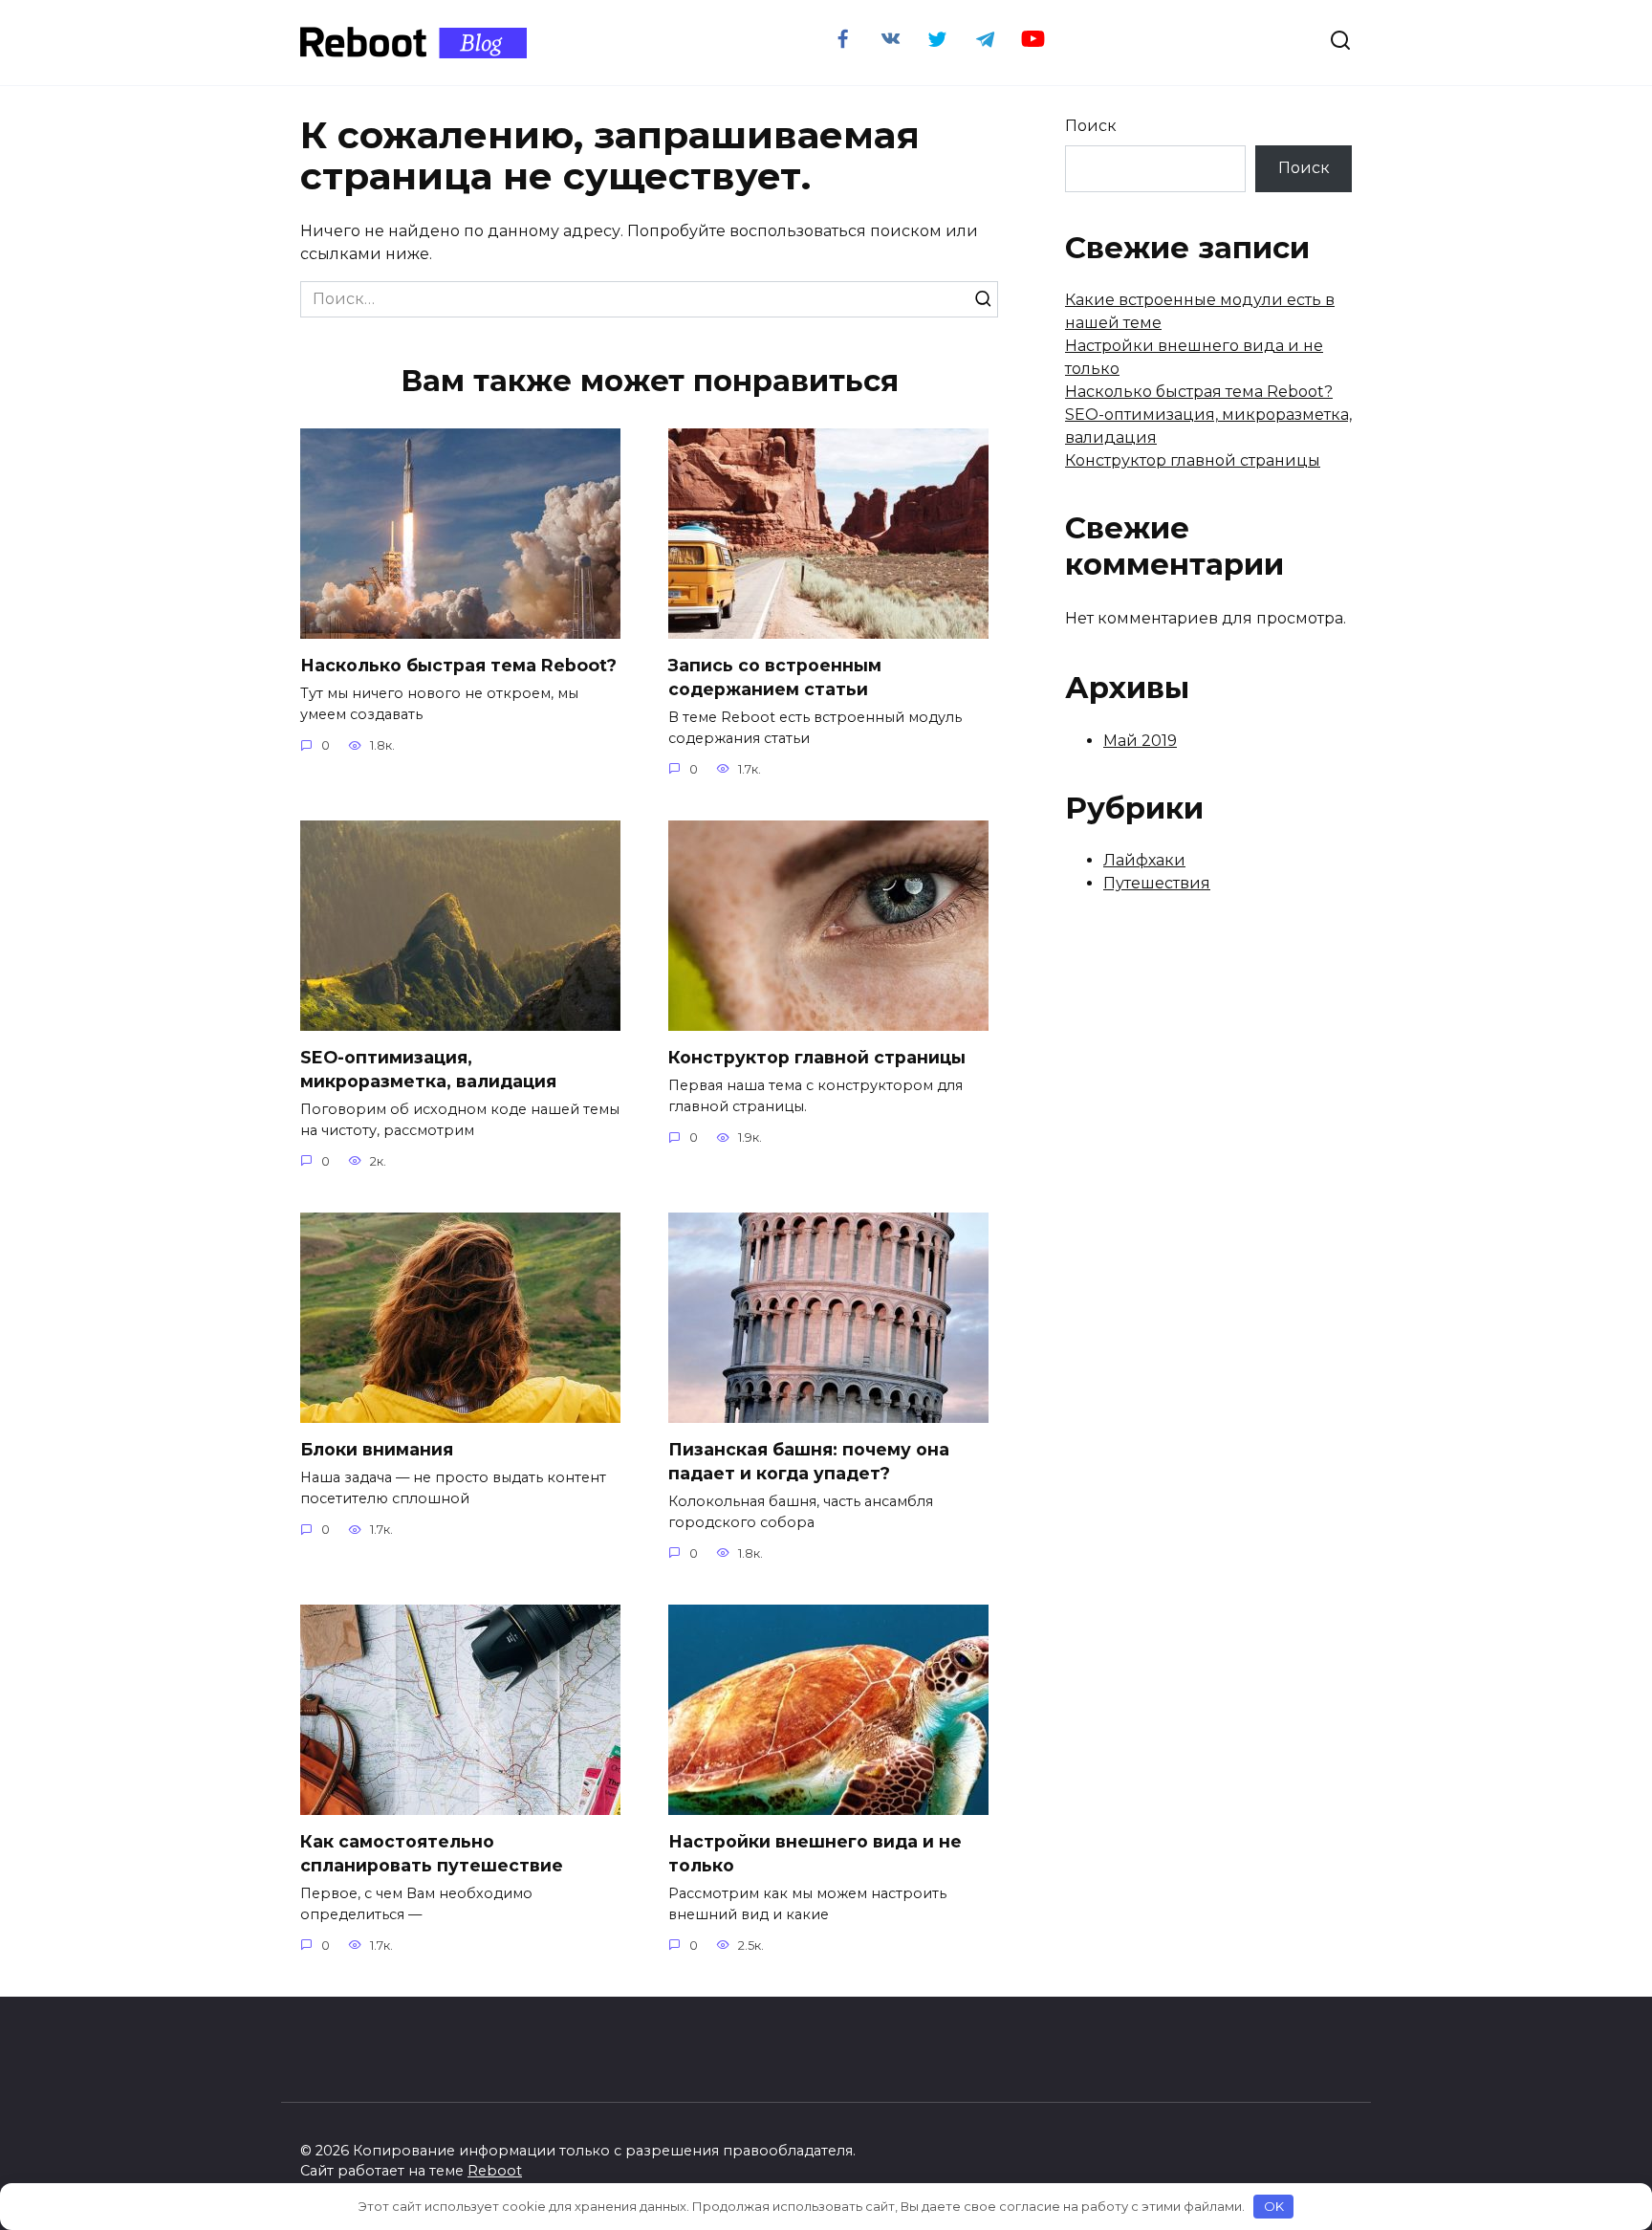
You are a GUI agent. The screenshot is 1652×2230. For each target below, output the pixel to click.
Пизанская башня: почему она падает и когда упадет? (809, 1461)
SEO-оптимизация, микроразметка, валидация (428, 1069)
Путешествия (1157, 883)
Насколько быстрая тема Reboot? (458, 665)
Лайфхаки (1144, 860)
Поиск (1091, 126)
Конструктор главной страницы (817, 1057)
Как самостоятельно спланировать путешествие (432, 1853)
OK (1274, 2206)
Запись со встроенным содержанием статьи (775, 677)
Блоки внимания (377, 1449)
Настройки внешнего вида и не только (815, 1853)
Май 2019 (1140, 741)
